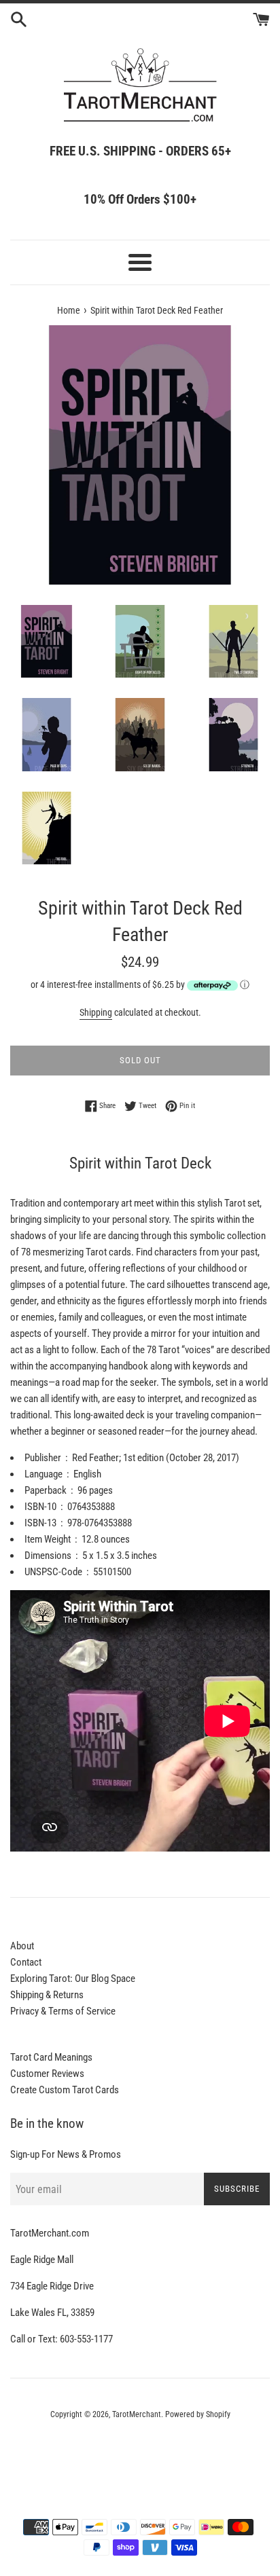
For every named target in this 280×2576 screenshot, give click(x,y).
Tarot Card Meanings (51, 2057)
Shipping (96, 1012)
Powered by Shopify (198, 2414)
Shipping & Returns (47, 1995)
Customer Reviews (47, 2074)
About (22, 1946)
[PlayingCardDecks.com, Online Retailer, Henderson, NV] (140, 2452)
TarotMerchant (137, 2414)
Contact (26, 1962)
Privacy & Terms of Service (63, 2011)
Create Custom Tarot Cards (65, 2090)
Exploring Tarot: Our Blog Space (73, 1979)
